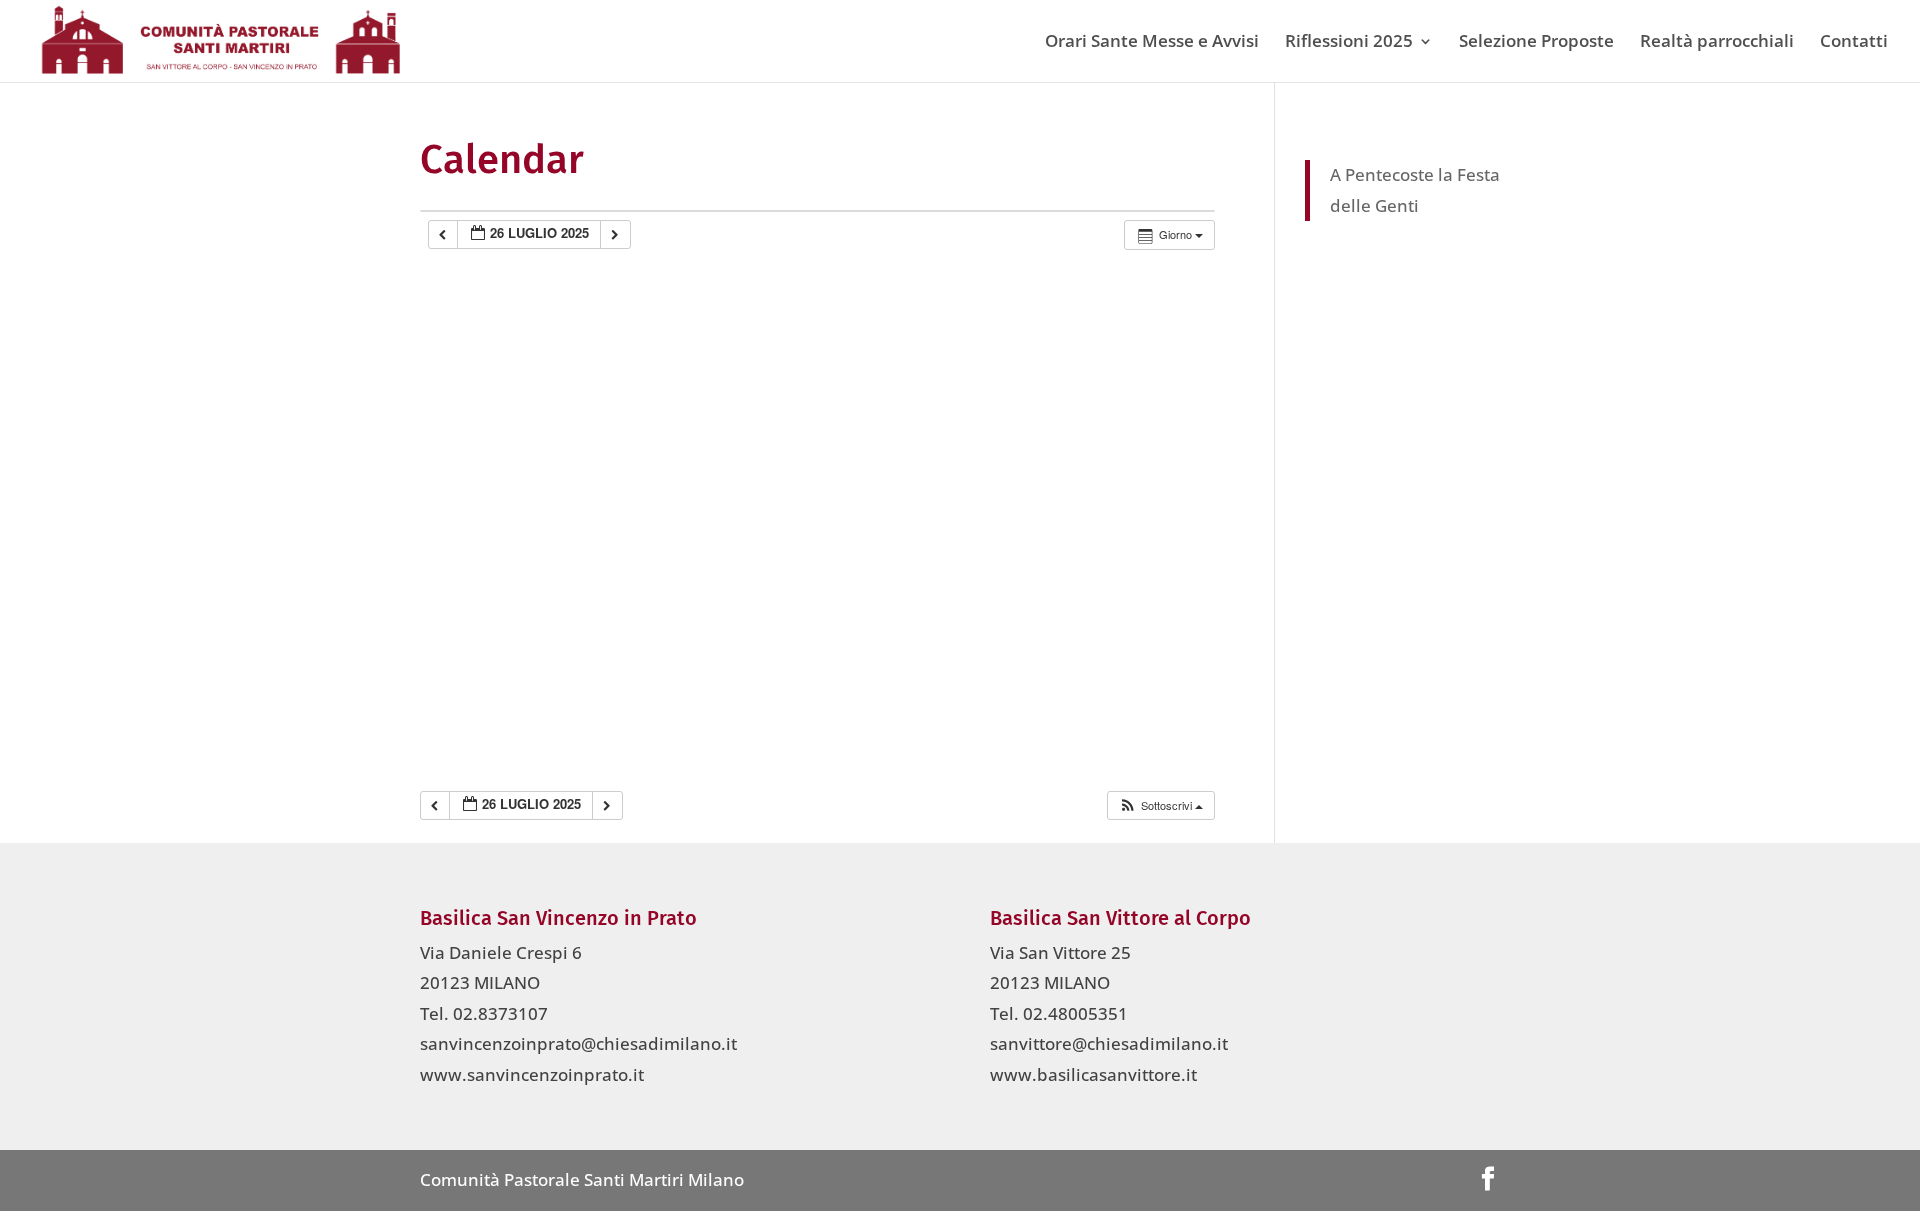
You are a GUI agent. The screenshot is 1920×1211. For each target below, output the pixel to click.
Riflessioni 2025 (1349, 43)
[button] (1160, 805)
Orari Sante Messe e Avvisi (1152, 43)
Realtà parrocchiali (1717, 43)
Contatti (1854, 43)
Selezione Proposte (1536, 43)
